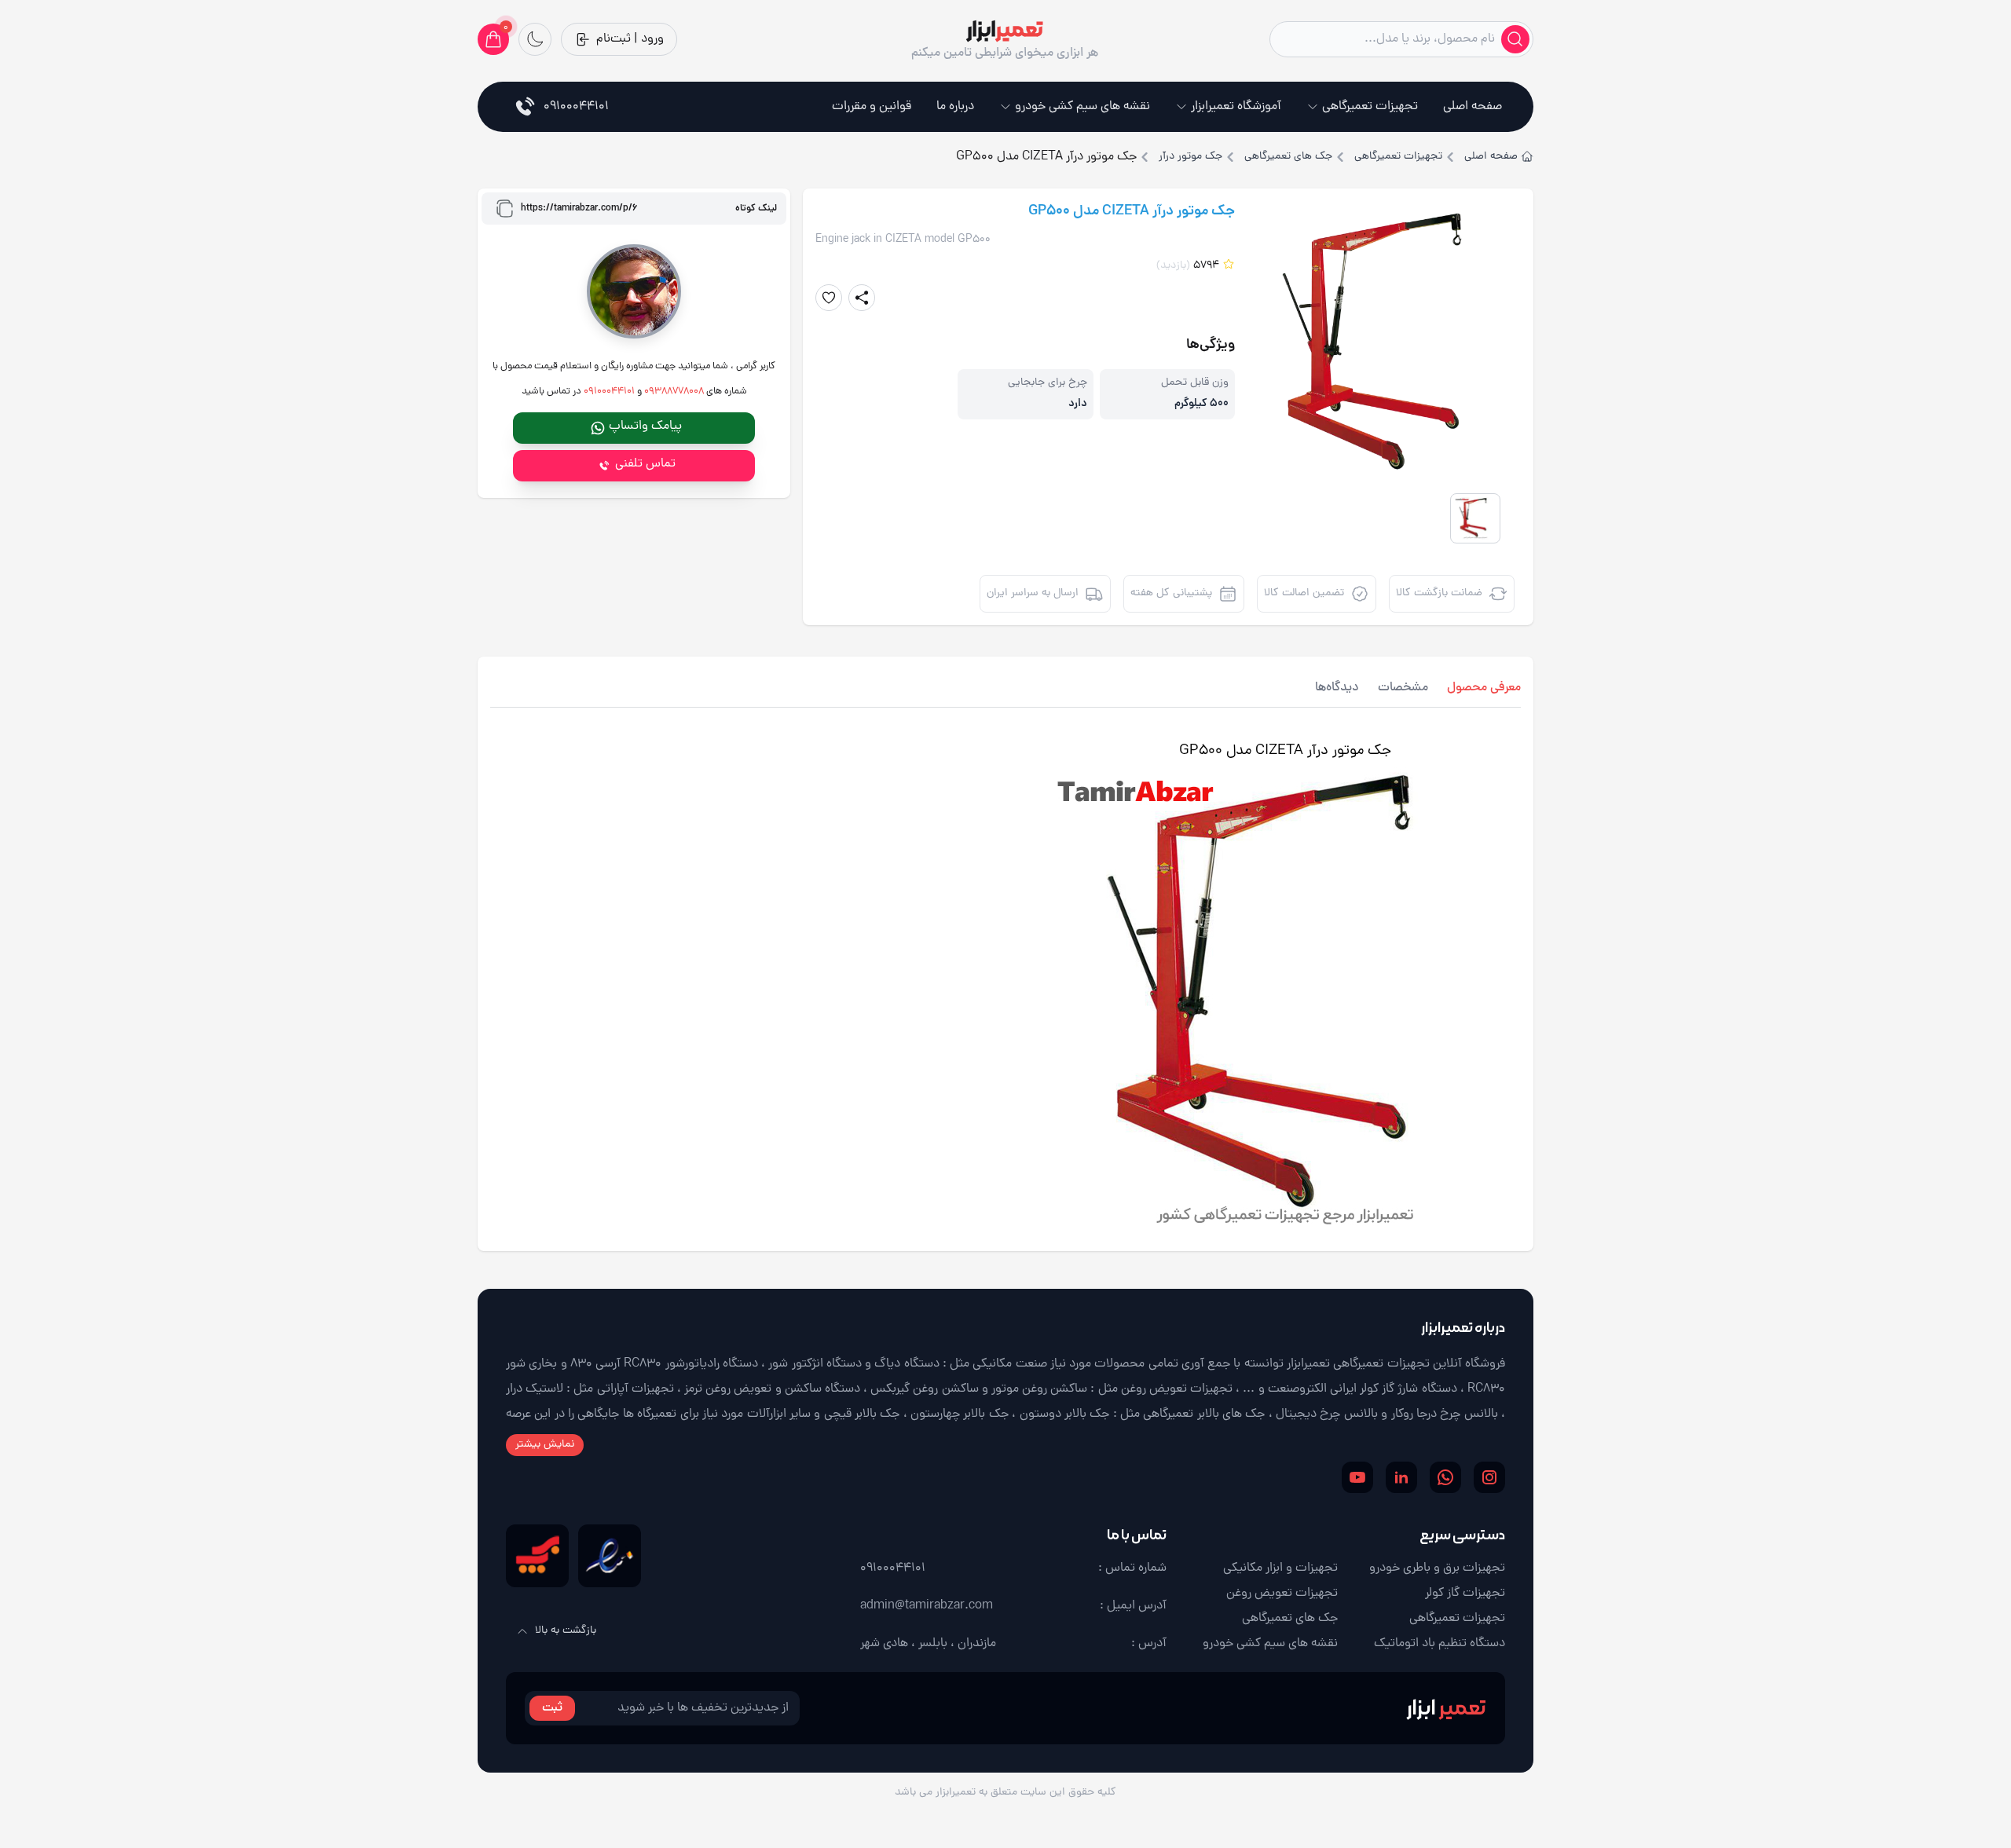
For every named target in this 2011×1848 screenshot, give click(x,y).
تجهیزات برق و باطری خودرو (1437, 1568)
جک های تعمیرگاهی (1288, 157)
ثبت (552, 1708)
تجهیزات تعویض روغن (1282, 1594)
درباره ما (955, 107)
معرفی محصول (1484, 688)
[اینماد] (610, 1556)
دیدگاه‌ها (1337, 688)
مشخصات (1403, 688)
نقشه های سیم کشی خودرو (1082, 107)
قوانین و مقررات (872, 107)
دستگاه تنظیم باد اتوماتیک (1440, 1644)
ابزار (1446, 1708)
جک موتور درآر (1190, 157)
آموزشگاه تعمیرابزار (1236, 107)
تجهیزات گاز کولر (1465, 1594)
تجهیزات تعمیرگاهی (1370, 107)
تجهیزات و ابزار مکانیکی (1280, 1568)
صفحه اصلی (1473, 107)
